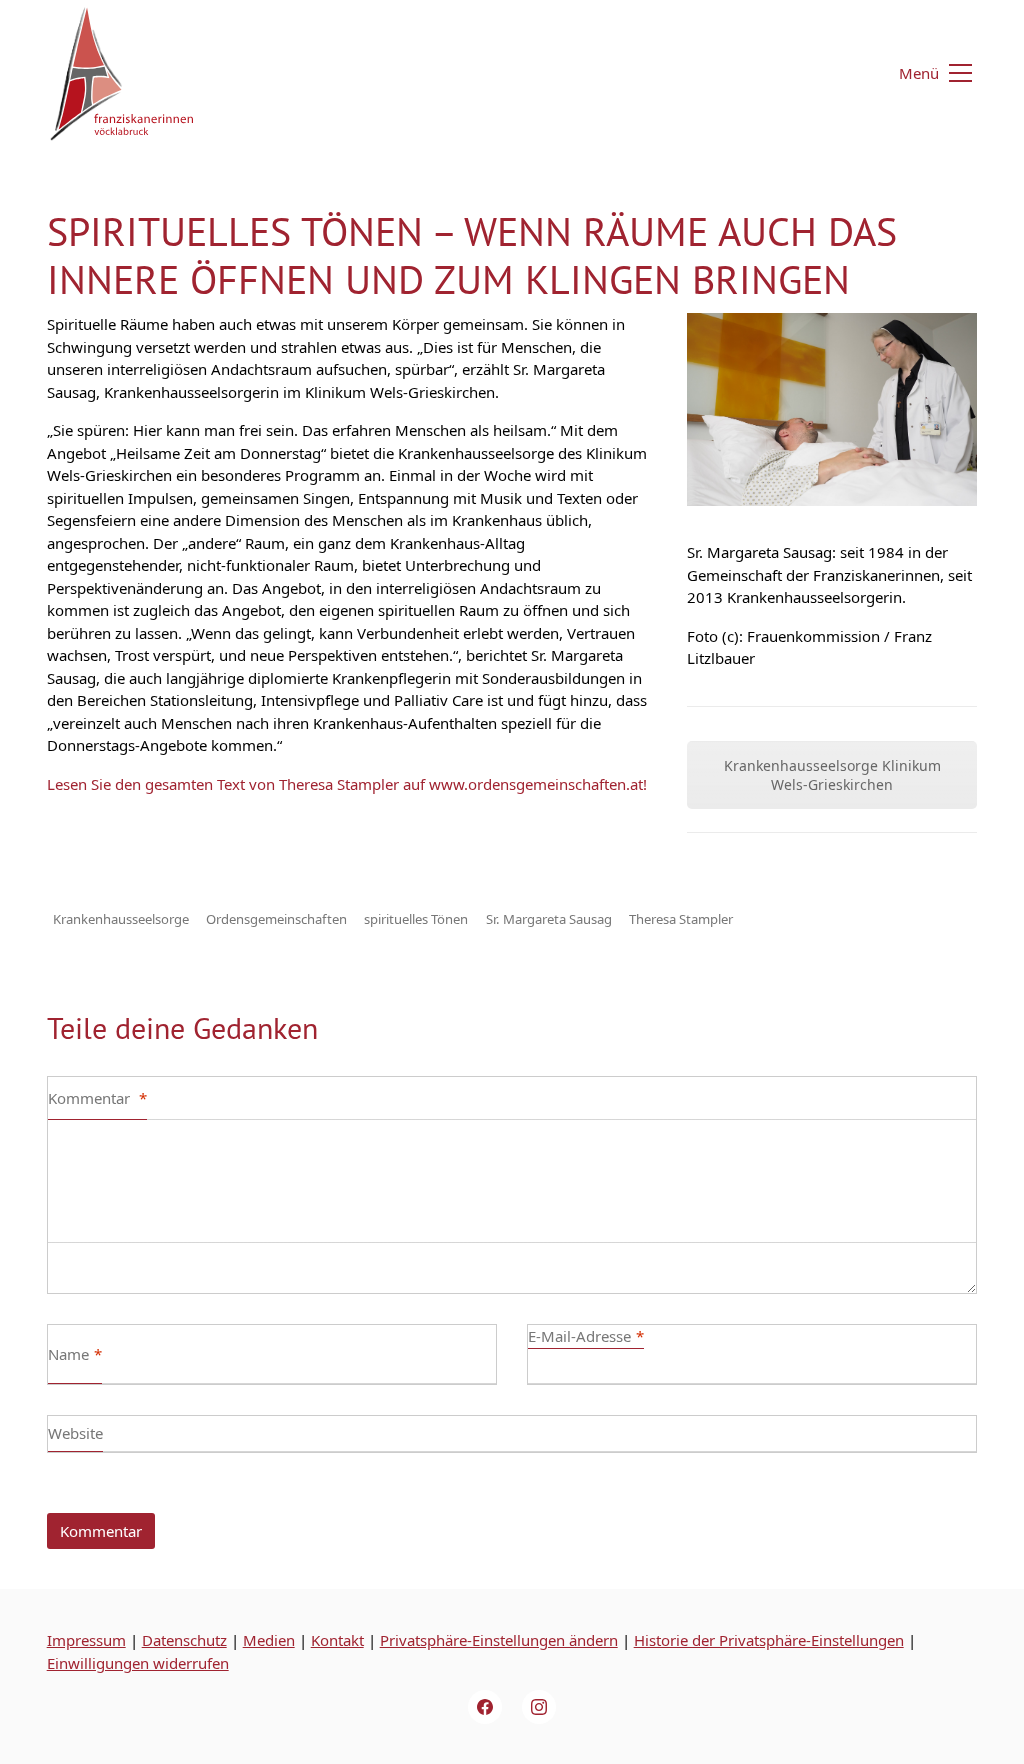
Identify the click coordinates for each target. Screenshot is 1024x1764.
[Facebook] (485, 1707)
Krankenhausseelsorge (121, 919)
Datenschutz (184, 1640)
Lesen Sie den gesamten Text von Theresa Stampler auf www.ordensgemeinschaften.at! (347, 784)
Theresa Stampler (681, 919)
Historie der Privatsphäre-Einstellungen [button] (769, 1640)
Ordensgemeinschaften (276, 919)
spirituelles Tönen (416, 919)
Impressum (86, 1640)
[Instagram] (539, 1707)
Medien (269, 1640)
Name (75, 1354)
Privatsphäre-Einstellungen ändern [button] (499, 1640)
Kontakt (337, 1640)
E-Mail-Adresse (586, 1336)
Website (75, 1433)
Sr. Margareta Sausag (549, 919)
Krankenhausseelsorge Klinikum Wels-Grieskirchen (832, 775)
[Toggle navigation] (923, 72)
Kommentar (97, 1098)
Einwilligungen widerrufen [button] (138, 1663)
